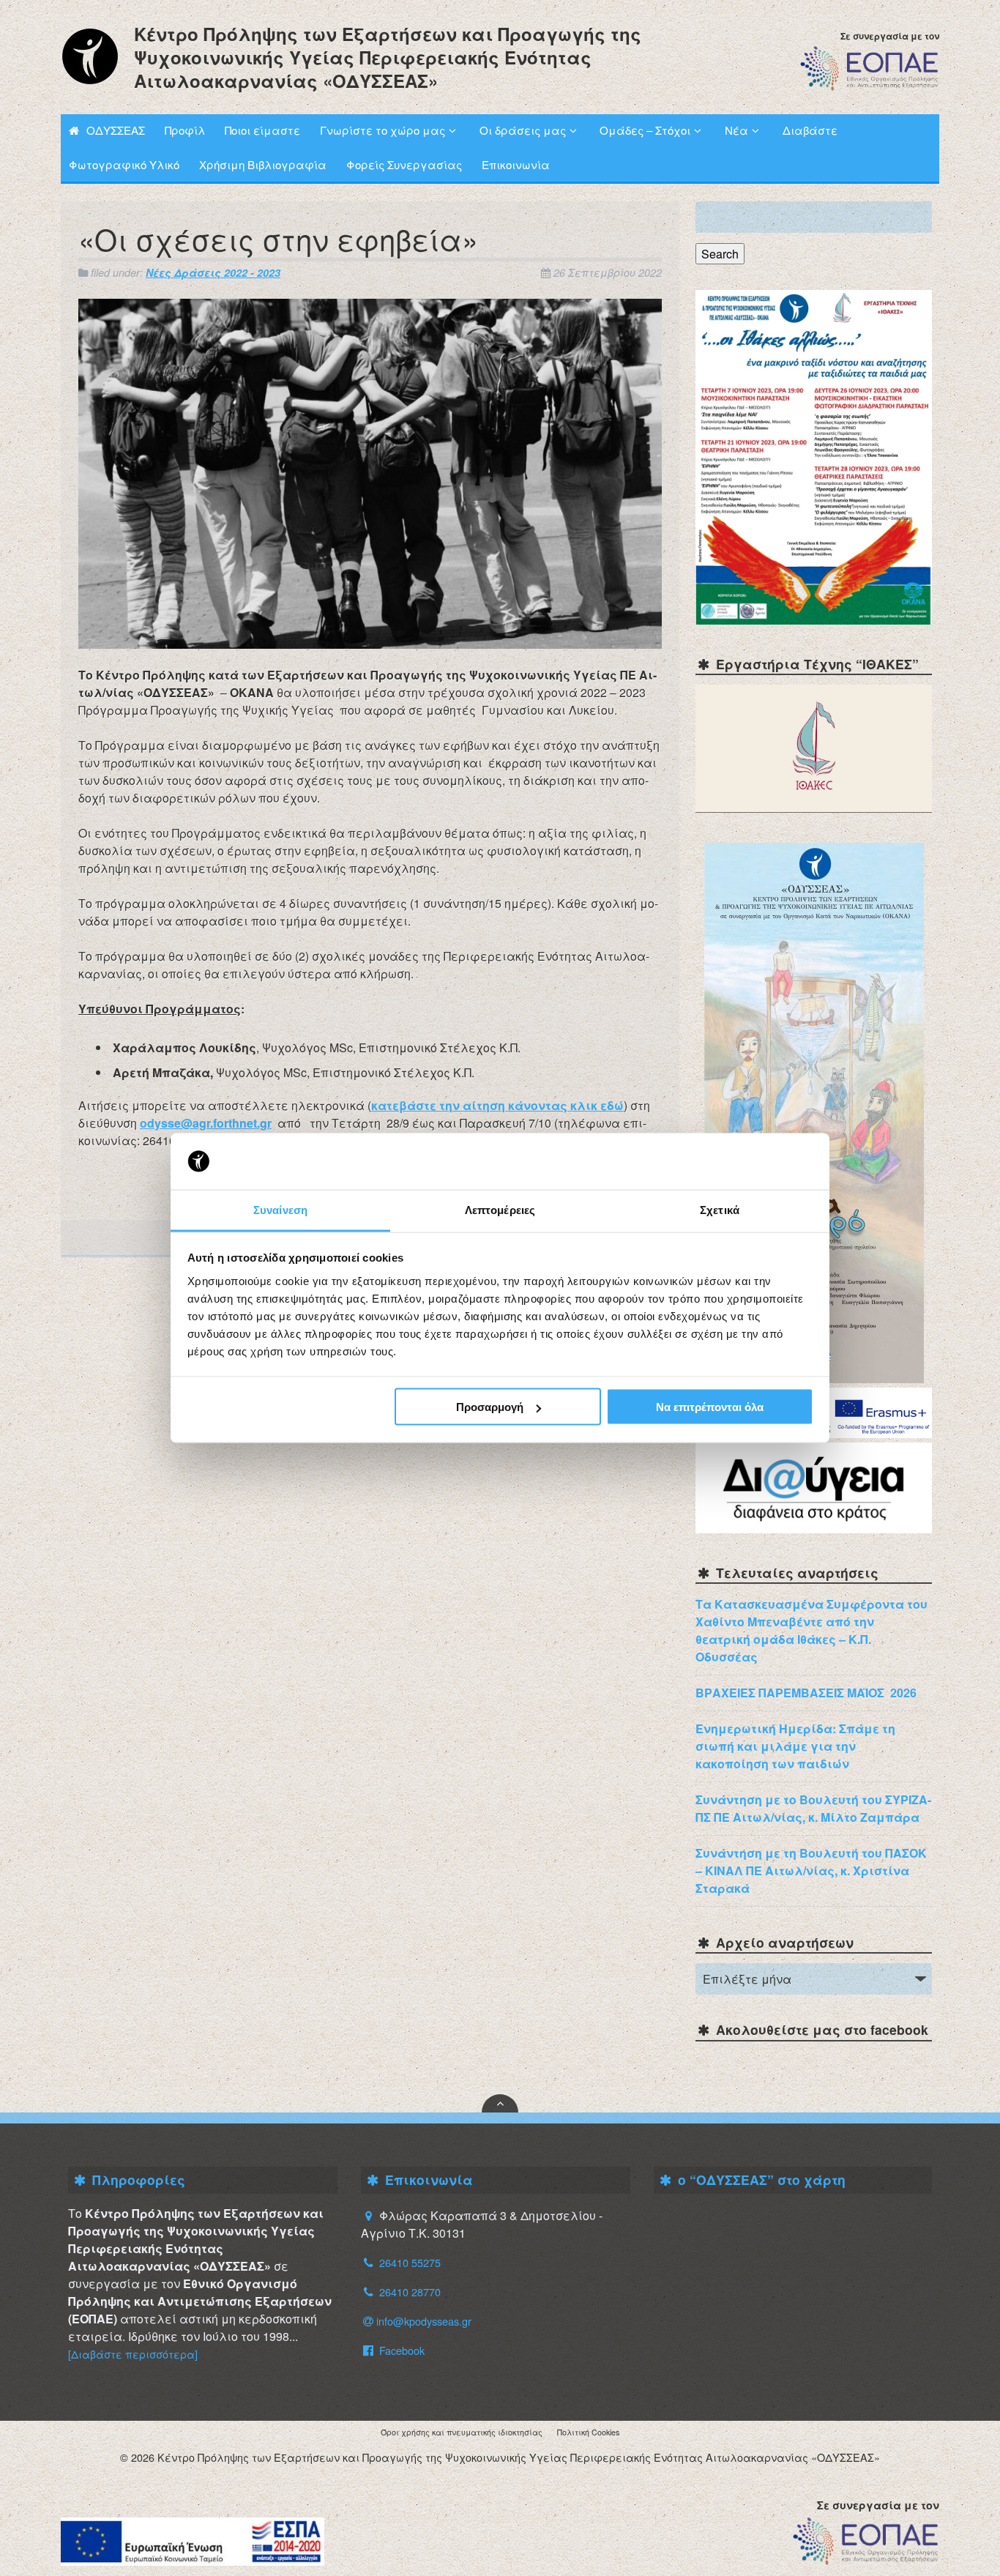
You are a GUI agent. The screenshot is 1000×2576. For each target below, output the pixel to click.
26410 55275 (410, 2262)
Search (720, 254)
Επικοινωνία (516, 164)
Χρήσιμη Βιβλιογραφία (263, 164)
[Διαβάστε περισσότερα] (133, 2354)
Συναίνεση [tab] (280, 1209)
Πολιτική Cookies (588, 2432)
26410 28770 (410, 2292)
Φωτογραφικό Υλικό (124, 164)
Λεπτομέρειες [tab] (500, 1209)
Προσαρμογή (490, 1407)
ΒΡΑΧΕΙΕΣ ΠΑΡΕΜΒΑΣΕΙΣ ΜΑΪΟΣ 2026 (806, 1693)
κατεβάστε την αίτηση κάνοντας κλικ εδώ (497, 1105)
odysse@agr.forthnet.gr (206, 1123)
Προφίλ (185, 130)
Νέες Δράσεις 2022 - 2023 (213, 272)
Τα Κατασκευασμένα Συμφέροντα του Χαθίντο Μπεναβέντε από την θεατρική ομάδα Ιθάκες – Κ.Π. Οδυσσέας (811, 1630)
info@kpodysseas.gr (424, 2321)
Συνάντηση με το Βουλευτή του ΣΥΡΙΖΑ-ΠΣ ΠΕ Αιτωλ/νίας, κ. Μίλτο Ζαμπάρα (813, 1808)
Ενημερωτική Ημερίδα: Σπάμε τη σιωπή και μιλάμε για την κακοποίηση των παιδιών (795, 1746)
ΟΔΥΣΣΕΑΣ (116, 130)
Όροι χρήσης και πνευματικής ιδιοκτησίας (462, 2432)
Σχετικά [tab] (720, 1209)
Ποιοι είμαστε (262, 130)
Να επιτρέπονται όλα (710, 1407)
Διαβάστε (810, 130)
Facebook (400, 2350)
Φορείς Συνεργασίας (404, 164)
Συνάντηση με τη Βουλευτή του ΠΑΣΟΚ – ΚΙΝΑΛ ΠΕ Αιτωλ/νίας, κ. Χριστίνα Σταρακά (811, 1870)
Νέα (736, 130)
